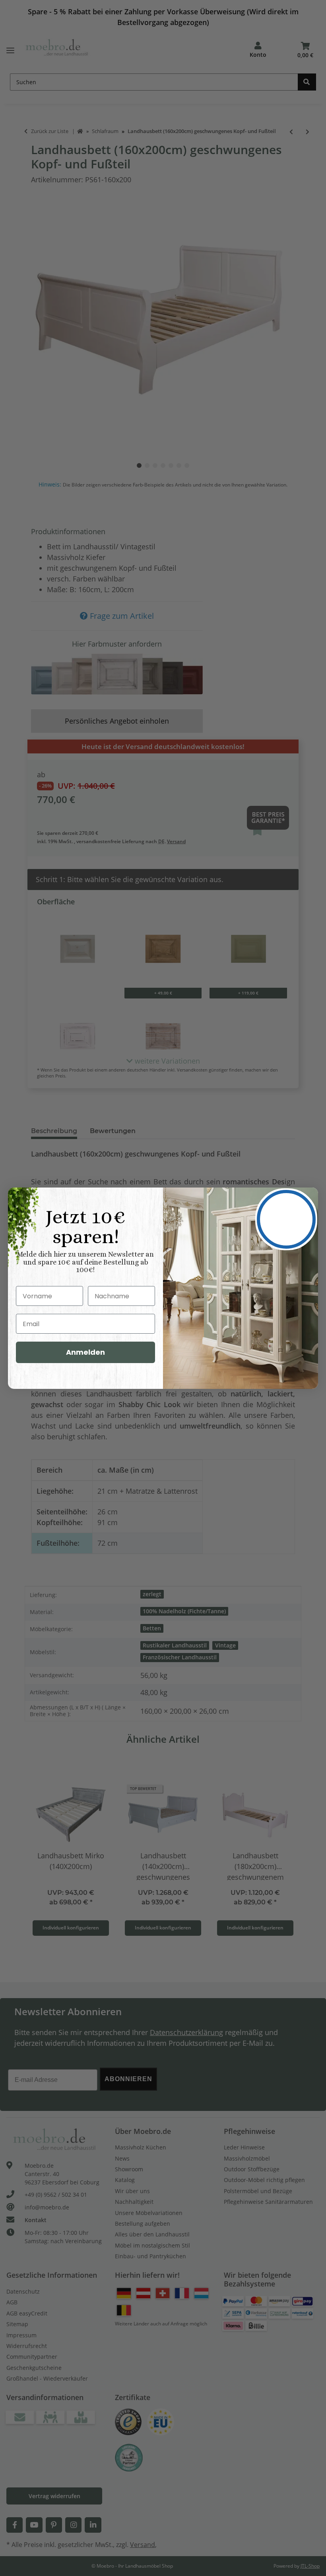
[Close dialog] (286, 1219)
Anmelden (85, 1352)
